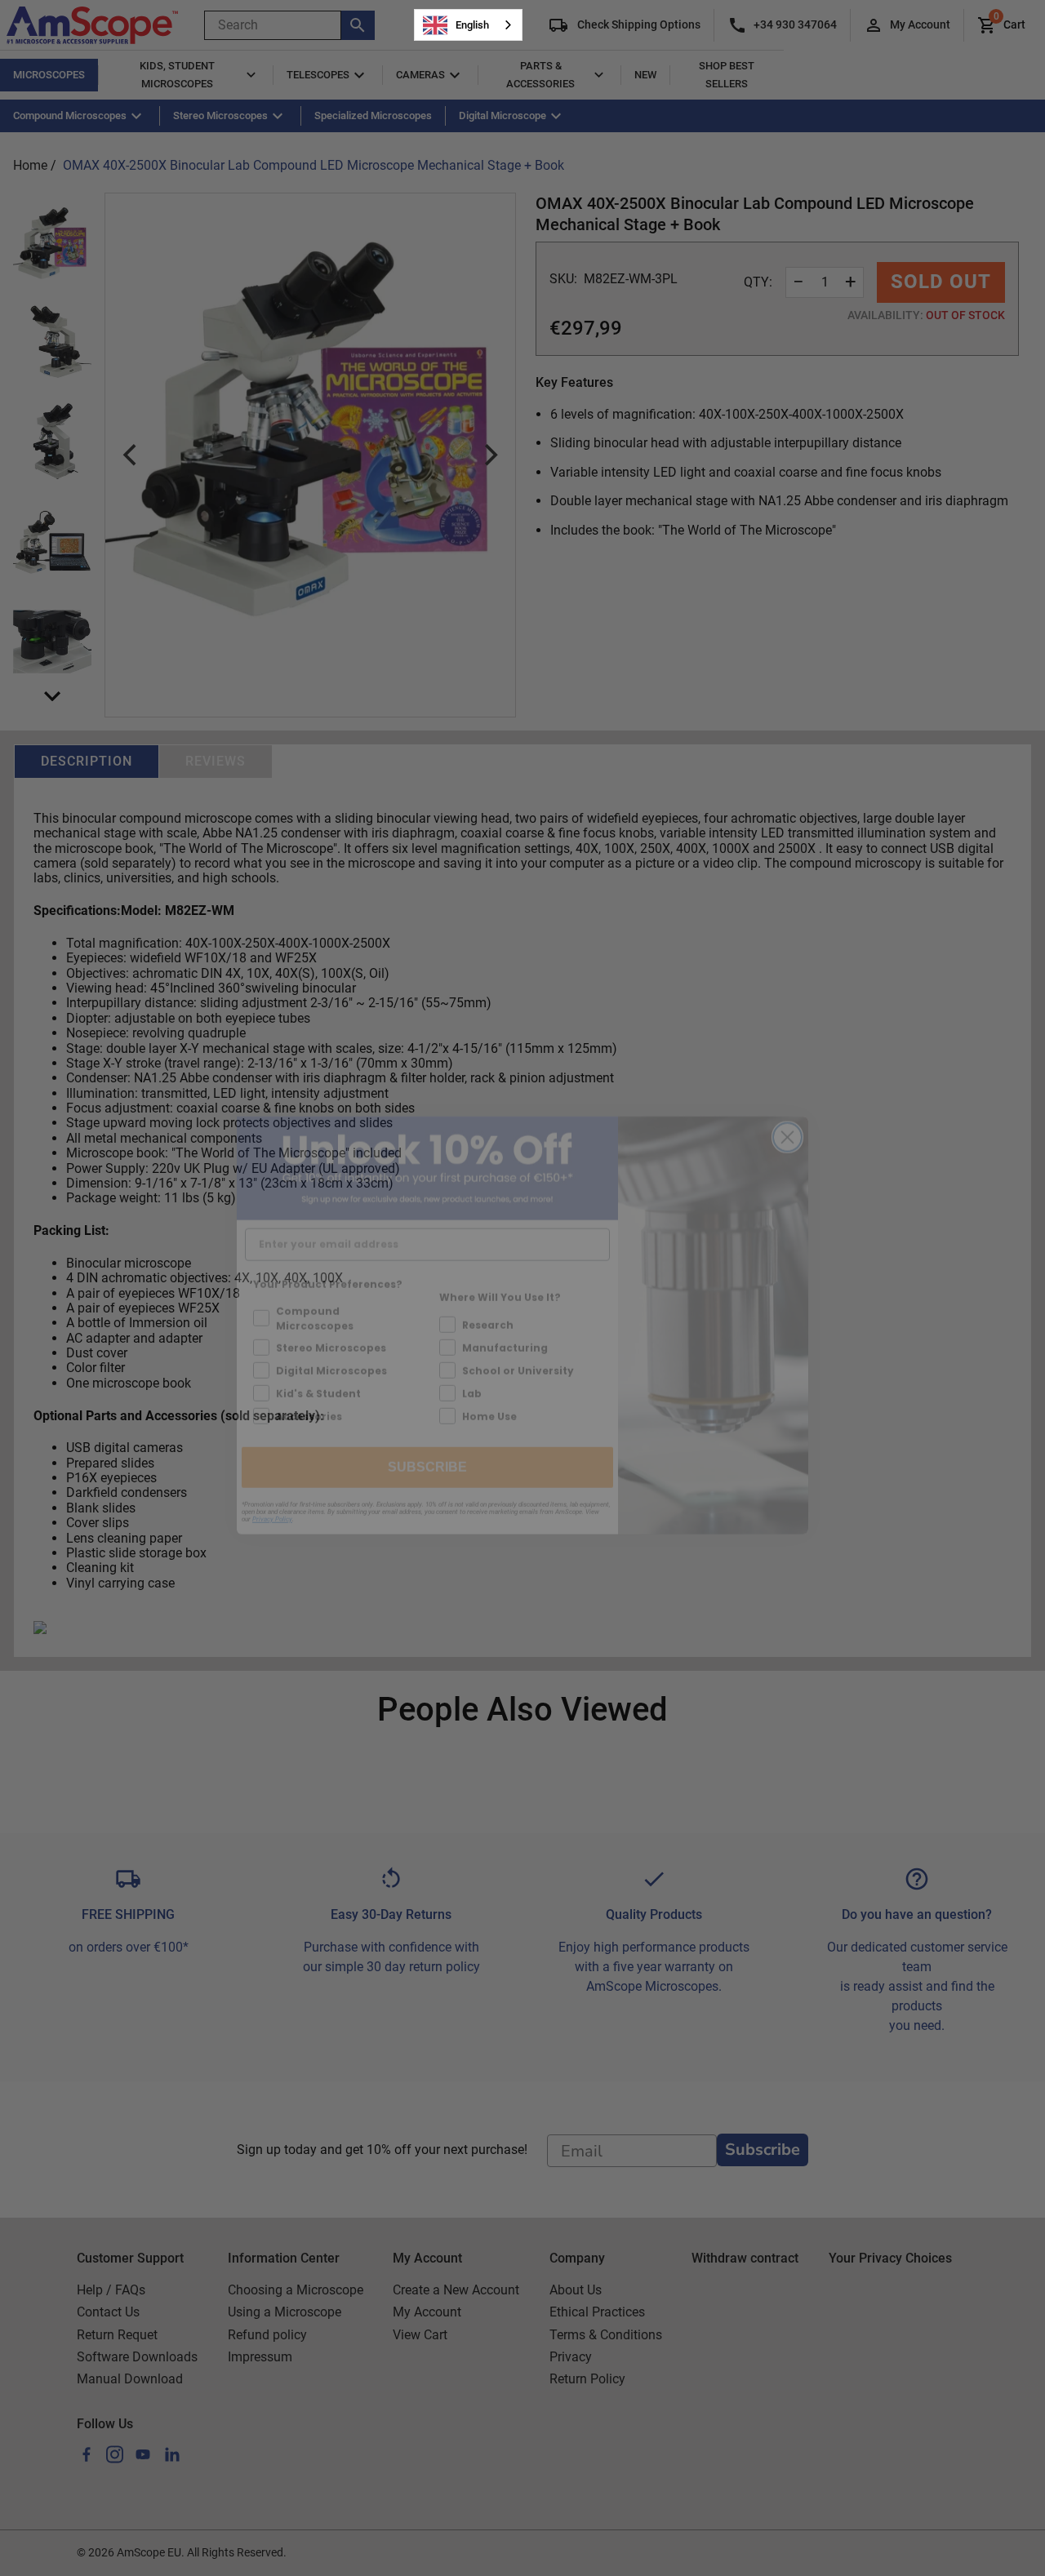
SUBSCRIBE (427, 1430)
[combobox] (468, 25)
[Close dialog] (787, 1100)
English (472, 25)
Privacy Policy (272, 1482)
